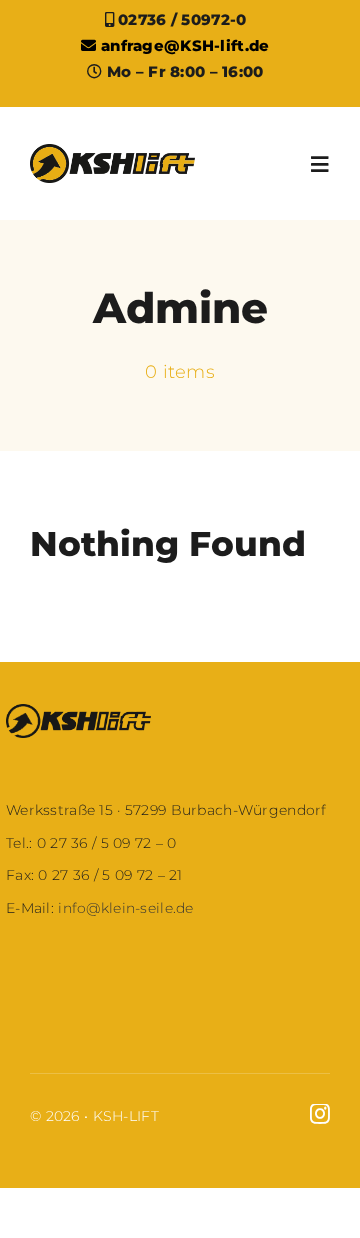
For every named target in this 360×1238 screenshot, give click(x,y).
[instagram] (320, 1114)
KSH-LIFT (126, 1116)
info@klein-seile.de (124, 908)
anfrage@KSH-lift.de (183, 45)
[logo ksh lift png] (112, 153)
